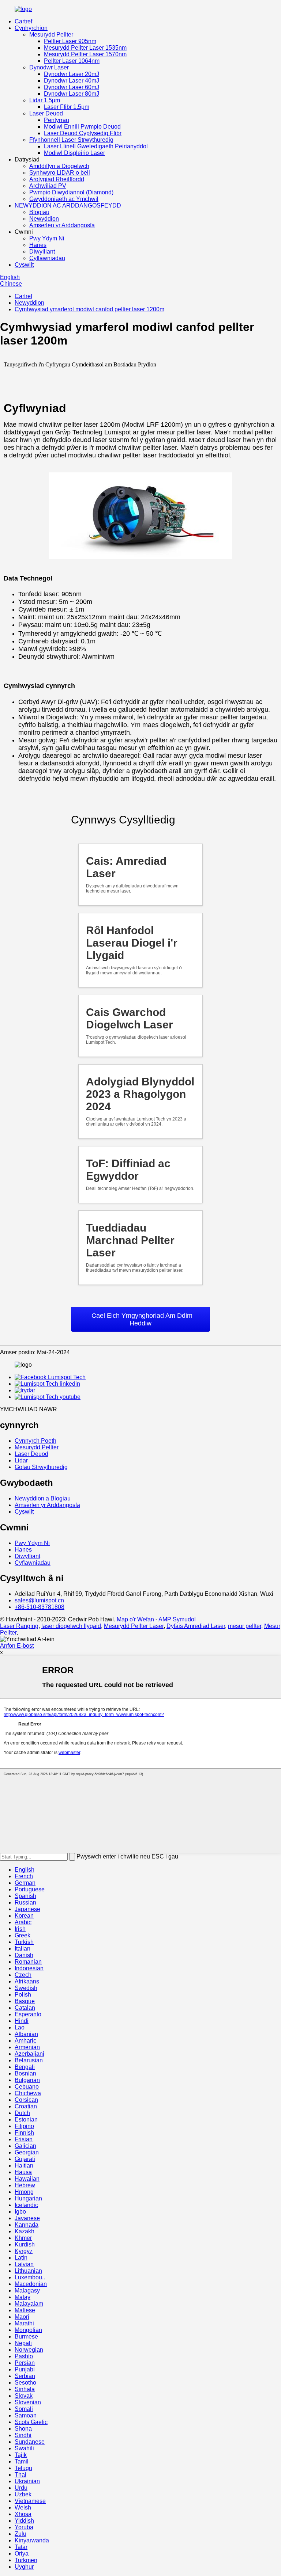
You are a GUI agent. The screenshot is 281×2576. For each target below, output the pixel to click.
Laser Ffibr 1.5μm (67, 107)
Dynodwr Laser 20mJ (72, 74)
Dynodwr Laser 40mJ (72, 81)
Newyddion (44, 219)
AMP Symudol (177, 1619)
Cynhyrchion (31, 28)
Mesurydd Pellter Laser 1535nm (85, 48)
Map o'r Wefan (135, 1619)
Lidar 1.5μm (45, 100)
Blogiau (39, 212)
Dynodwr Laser (49, 67)
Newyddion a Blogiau (43, 1498)
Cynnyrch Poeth (35, 1441)
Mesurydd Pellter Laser (134, 1626)
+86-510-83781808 (40, 1607)
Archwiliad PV (48, 186)
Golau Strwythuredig (41, 1467)
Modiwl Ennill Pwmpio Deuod (82, 127)
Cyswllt (24, 265)
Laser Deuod (46, 113)
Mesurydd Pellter (51, 35)
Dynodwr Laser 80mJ (72, 94)
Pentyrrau (57, 120)
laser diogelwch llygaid (71, 1626)
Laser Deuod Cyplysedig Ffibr (83, 133)
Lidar (21, 1460)
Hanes (38, 245)
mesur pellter (245, 1626)
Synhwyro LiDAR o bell (60, 173)
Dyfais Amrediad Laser (196, 1626)
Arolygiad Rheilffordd (57, 179)
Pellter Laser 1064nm (72, 61)
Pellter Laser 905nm (70, 41)
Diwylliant (42, 252)
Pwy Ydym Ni (47, 238)
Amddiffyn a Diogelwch (59, 166)
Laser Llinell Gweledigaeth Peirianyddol (96, 146)
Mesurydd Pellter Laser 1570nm (85, 54)
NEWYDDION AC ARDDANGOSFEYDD (68, 206)
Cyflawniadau (47, 258)
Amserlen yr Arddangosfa (62, 225)
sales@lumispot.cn (39, 1600)
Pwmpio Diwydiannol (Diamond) (71, 192)
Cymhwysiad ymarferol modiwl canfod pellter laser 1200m (89, 309)
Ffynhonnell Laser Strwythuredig (71, 140)
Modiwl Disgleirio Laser (74, 153)
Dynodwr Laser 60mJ (72, 87)
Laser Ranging (19, 1626)
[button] (140, 1319)
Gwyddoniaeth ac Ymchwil (64, 199)
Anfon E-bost (17, 1646)
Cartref (23, 21)
